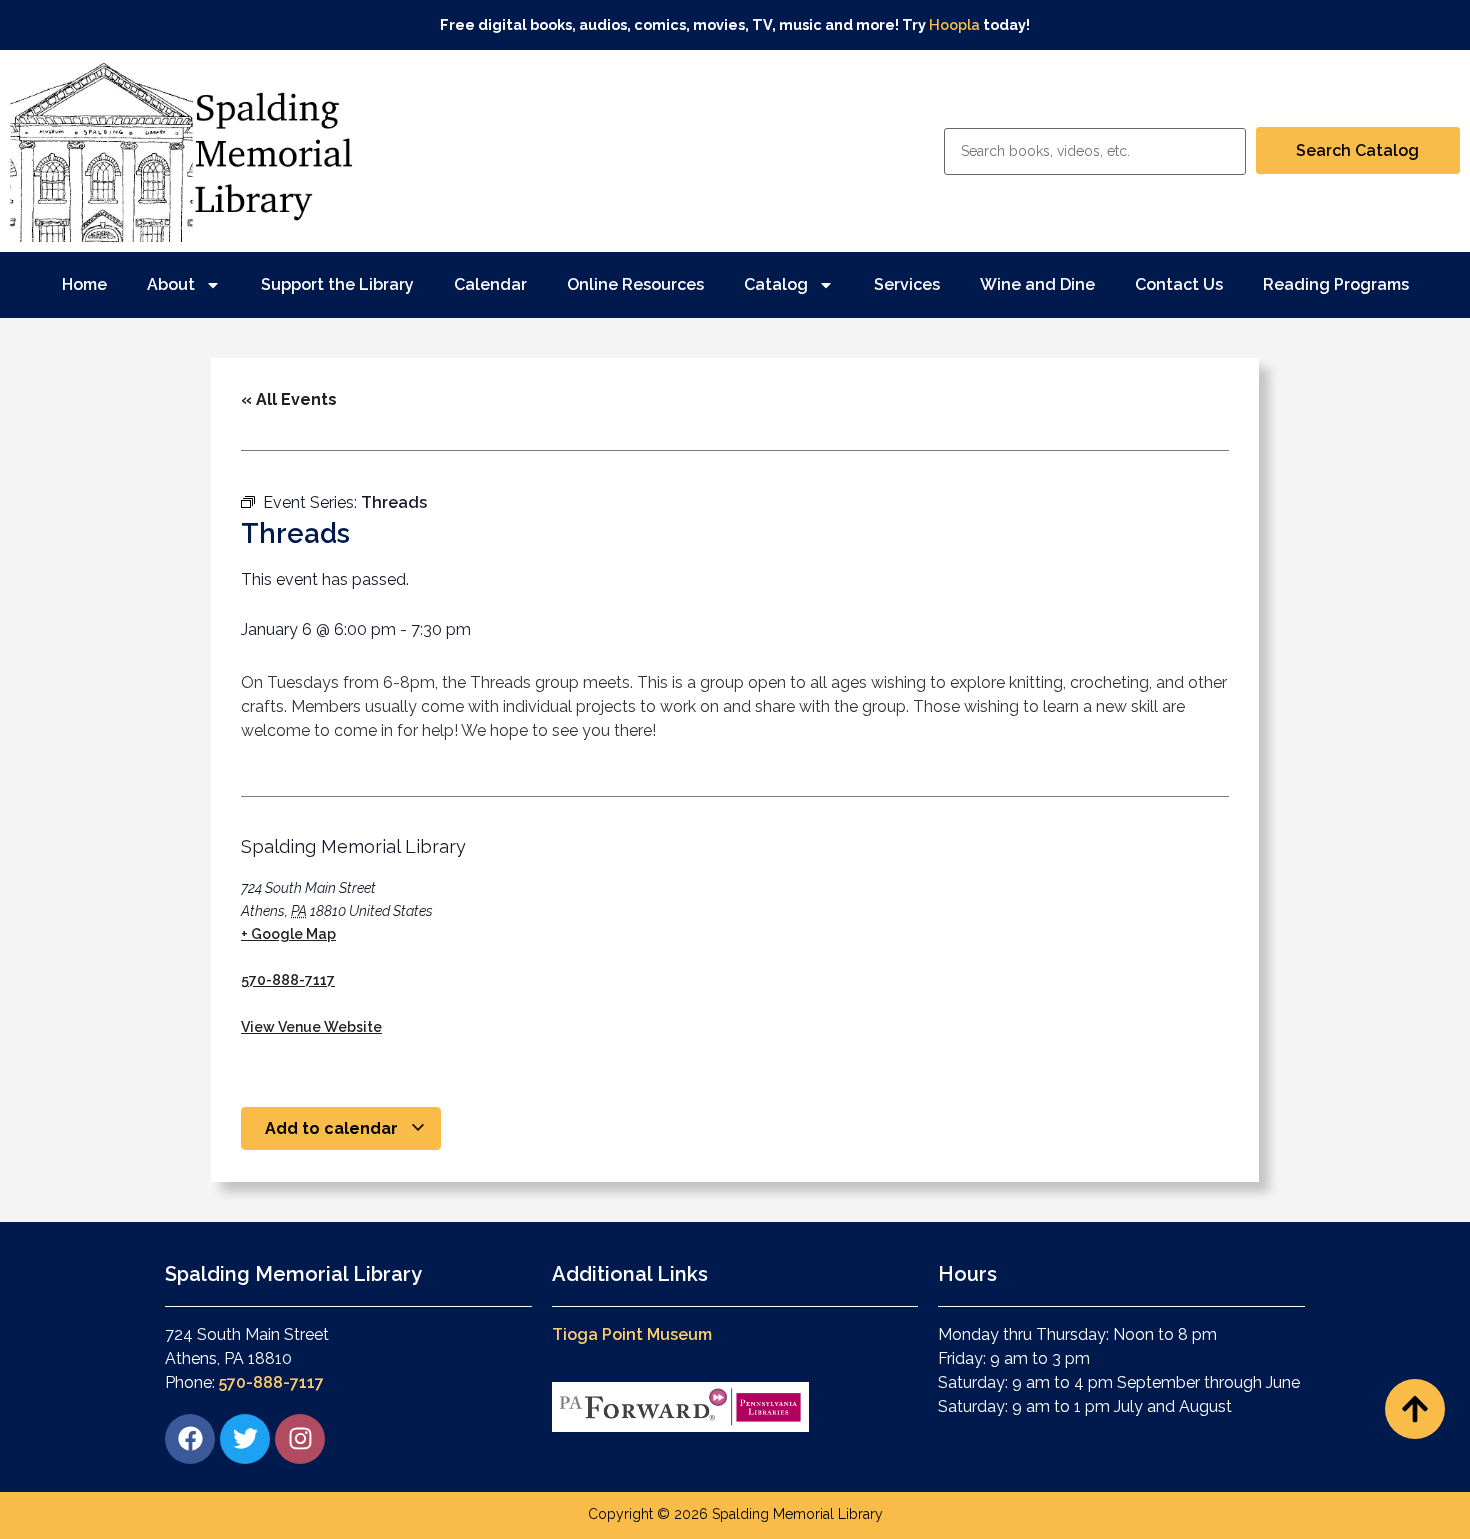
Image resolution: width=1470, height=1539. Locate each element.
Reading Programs (1336, 284)
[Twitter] (245, 1439)
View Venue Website (311, 1027)
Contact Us (1179, 284)
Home (84, 284)
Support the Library (337, 284)
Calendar (490, 284)
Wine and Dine (1037, 284)
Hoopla (954, 24)
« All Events (289, 399)
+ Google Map (288, 934)
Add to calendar (333, 1128)
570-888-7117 (288, 980)
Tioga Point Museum (632, 1334)
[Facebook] (190, 1439)
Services (907, 284)
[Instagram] (300, 1439)
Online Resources (635, 284)
